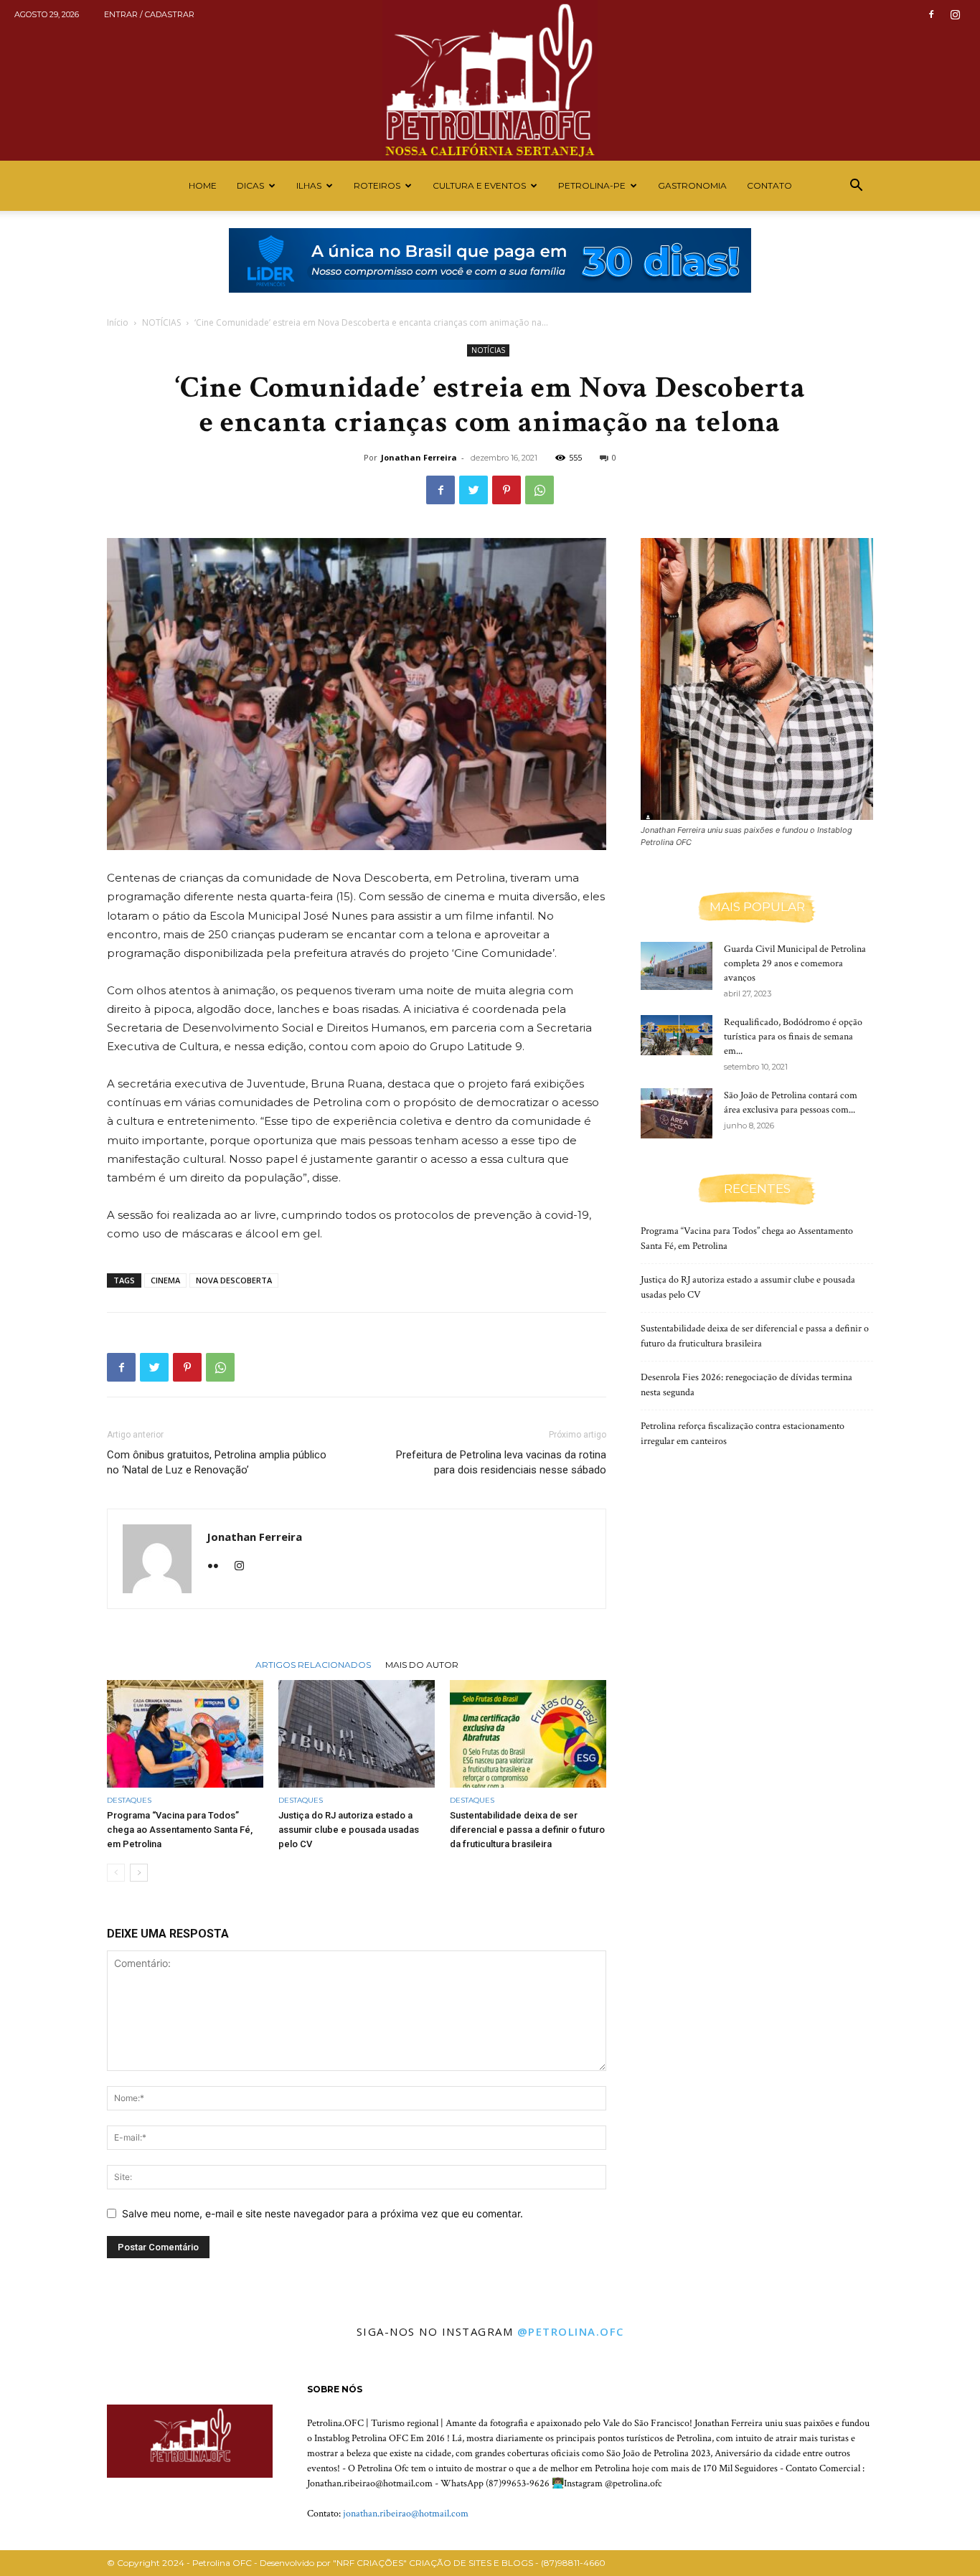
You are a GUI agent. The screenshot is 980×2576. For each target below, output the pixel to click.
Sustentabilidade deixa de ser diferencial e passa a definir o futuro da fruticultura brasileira (527, 1830)
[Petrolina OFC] (490, 80)
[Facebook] (931, 14)
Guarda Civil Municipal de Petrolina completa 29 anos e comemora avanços (795, 963)
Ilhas (309, 185)
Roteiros (377, 185)
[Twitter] (473, 490)
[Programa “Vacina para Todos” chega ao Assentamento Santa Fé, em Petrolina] (185, 1734)
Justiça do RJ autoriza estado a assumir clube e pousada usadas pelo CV (349, 1830)
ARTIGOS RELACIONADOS (313, 1664)
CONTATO (769, 185)
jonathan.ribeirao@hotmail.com (406, 2514)
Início (118, 322)
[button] (856, 187)
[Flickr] (218, 1567)
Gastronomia (692, 185)
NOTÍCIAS (161, 322)
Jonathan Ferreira (419, 457)
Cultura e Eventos (479, 185)
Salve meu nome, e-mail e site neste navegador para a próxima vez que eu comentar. (322, 2213)
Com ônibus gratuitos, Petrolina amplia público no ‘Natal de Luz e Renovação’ (217, 1462)
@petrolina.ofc (571, 2331)
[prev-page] (116, 1873)
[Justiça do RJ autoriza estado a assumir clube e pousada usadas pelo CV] (357, 1734)
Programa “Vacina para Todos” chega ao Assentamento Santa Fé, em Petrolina (180, 1830)
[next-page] (139, 1873)
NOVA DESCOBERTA (234, 1280)
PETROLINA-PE (592, 185)
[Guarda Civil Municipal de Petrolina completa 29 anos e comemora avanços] (677, 966)
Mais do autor (422, 1664)
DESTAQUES (129, 1800)
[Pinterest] (507, 490)
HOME (203, 185)
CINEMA (165, 1280)
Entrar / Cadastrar (149, 14)
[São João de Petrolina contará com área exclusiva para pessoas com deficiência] (677, 1113)
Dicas (250, 185)
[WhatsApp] (540, 490)
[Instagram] (955, 14)
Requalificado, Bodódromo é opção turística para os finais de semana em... (793, 1037)
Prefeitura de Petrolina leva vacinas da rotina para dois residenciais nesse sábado (501, 1462)
